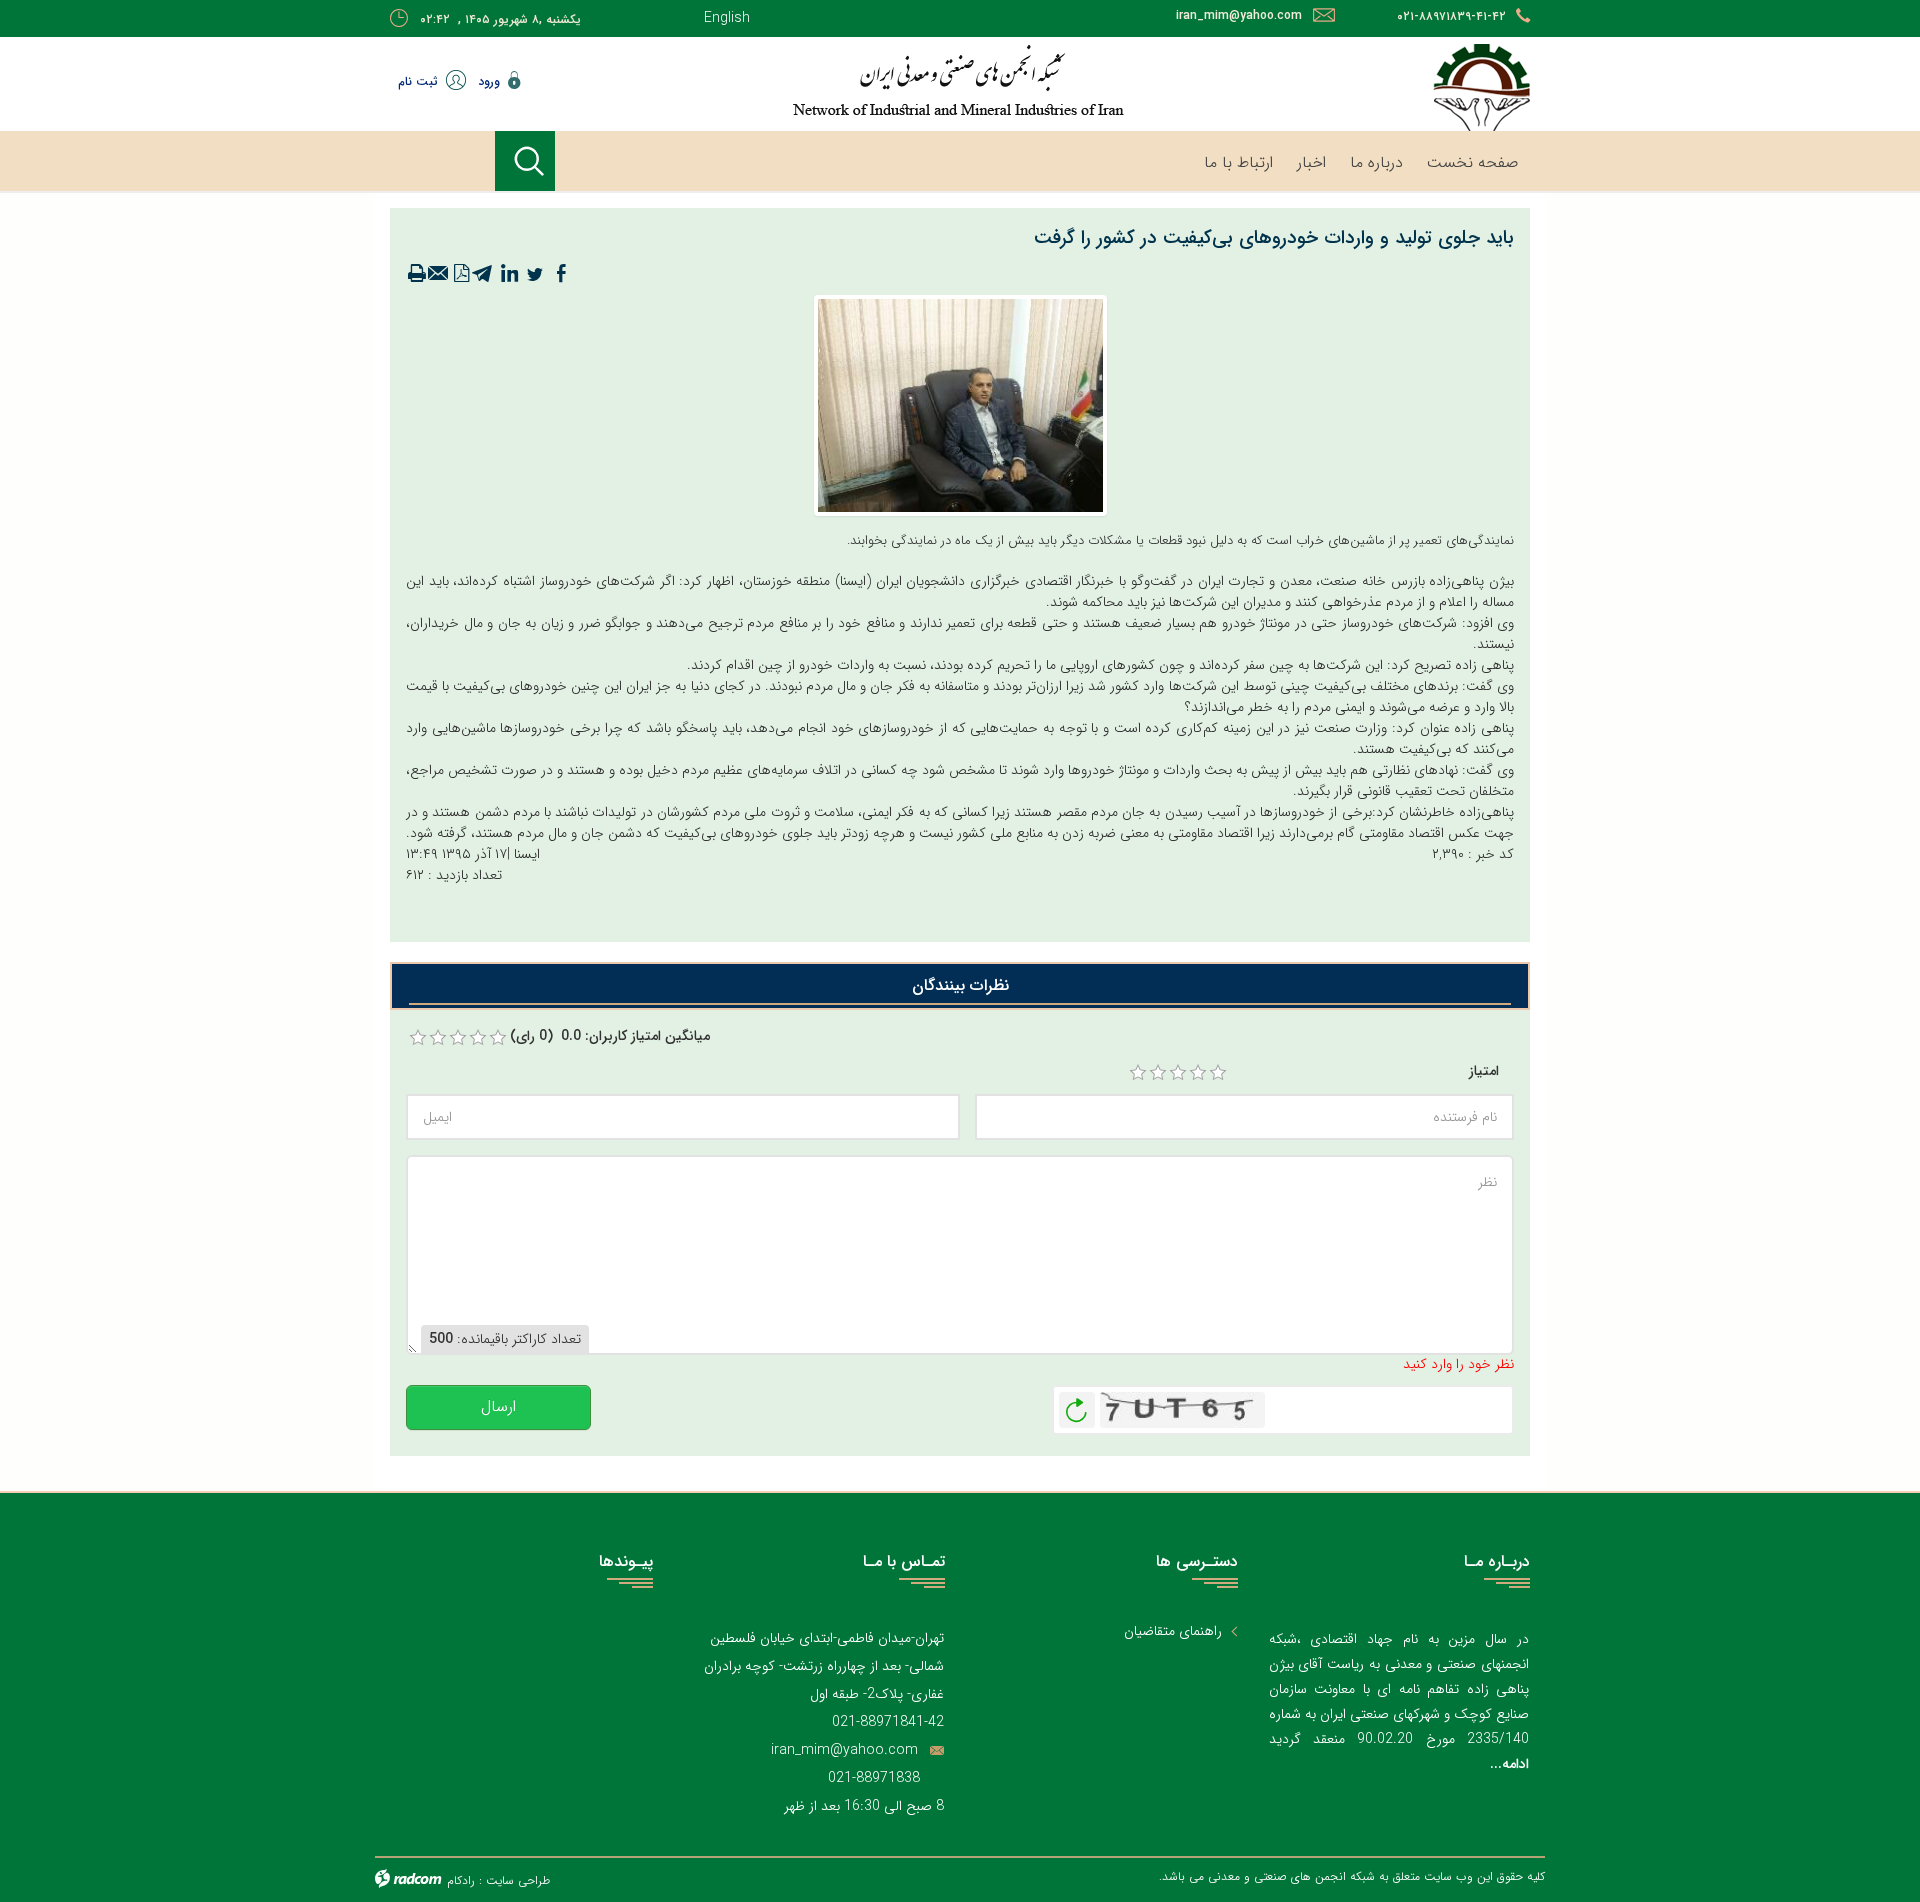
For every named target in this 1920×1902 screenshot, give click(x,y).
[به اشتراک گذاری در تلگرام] (483, 274)
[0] (418, 1038)
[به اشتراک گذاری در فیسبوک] (561, 274)
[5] (1218, 1073)
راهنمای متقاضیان (1173, 1631)
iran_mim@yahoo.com (1239, 15)
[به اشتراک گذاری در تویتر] (535, 274)
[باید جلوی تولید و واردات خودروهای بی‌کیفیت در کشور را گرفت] (960, 405)
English (727, 18)
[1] (1138, 1073)
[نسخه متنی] (417, 274)
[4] (1198, 1073)
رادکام (461, 1880)
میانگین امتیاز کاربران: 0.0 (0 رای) (610, 1036)
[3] (1178, 1073)
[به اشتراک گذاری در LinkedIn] (509, 274)
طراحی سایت (518, 1880)
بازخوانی (1077, 1405)
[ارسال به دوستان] (439, 274)
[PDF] (461, 274)
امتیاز (1484, 1071)
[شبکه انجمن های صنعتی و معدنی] (895, 80)
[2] (1158, 1073)
